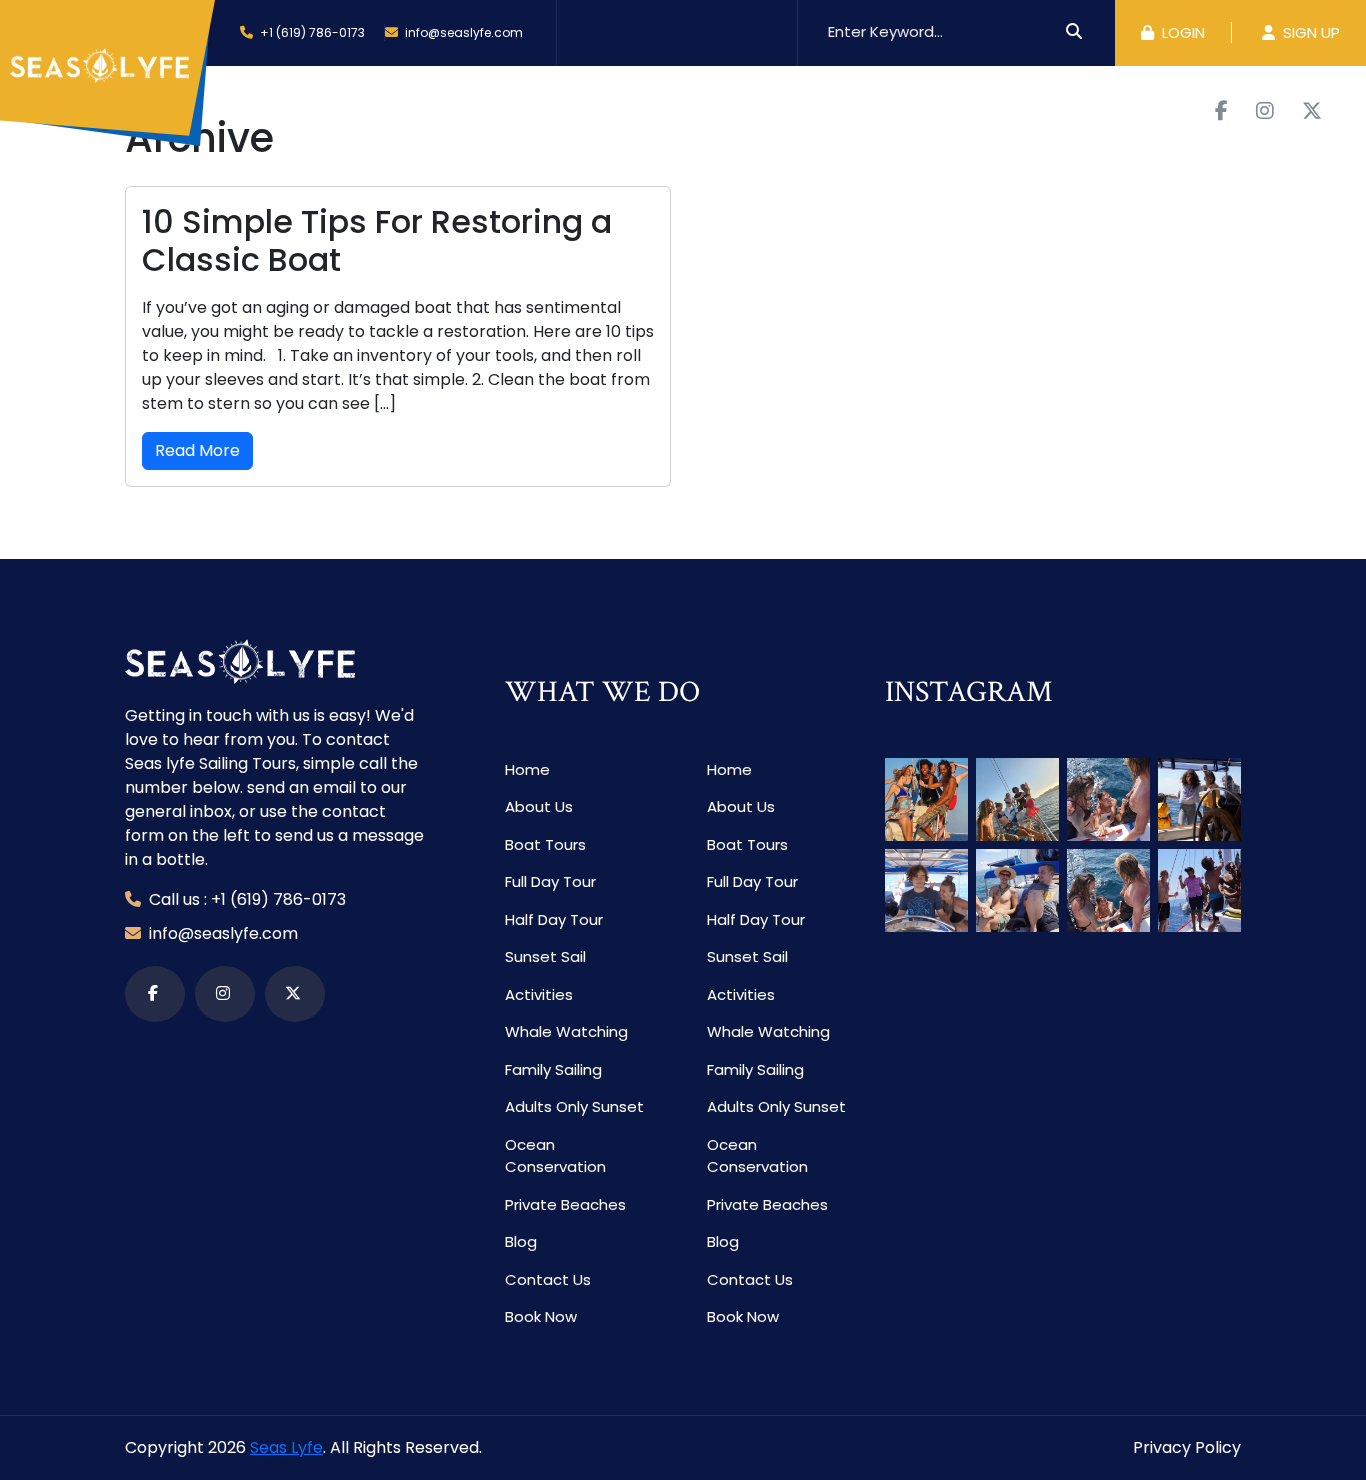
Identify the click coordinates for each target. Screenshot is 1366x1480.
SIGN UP (1309, 32)
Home (273, 108)
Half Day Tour (554, 919)
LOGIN (1181, 32)
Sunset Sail (545, 956)
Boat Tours (481, 108)
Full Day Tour (550, 881)
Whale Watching (566, 1031)
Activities (618, 108)
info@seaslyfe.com (462, 32)
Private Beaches (565, 1204)
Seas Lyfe (286, 1447)
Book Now (946, 108)
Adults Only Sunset (574, 1106)
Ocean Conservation (555, 1156)
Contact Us (826, 108)
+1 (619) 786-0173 (312, 32)
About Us (367, 108)
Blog (729, 108)
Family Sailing (553, 1069)
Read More (197, 450)
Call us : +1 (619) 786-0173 (245, 899)
